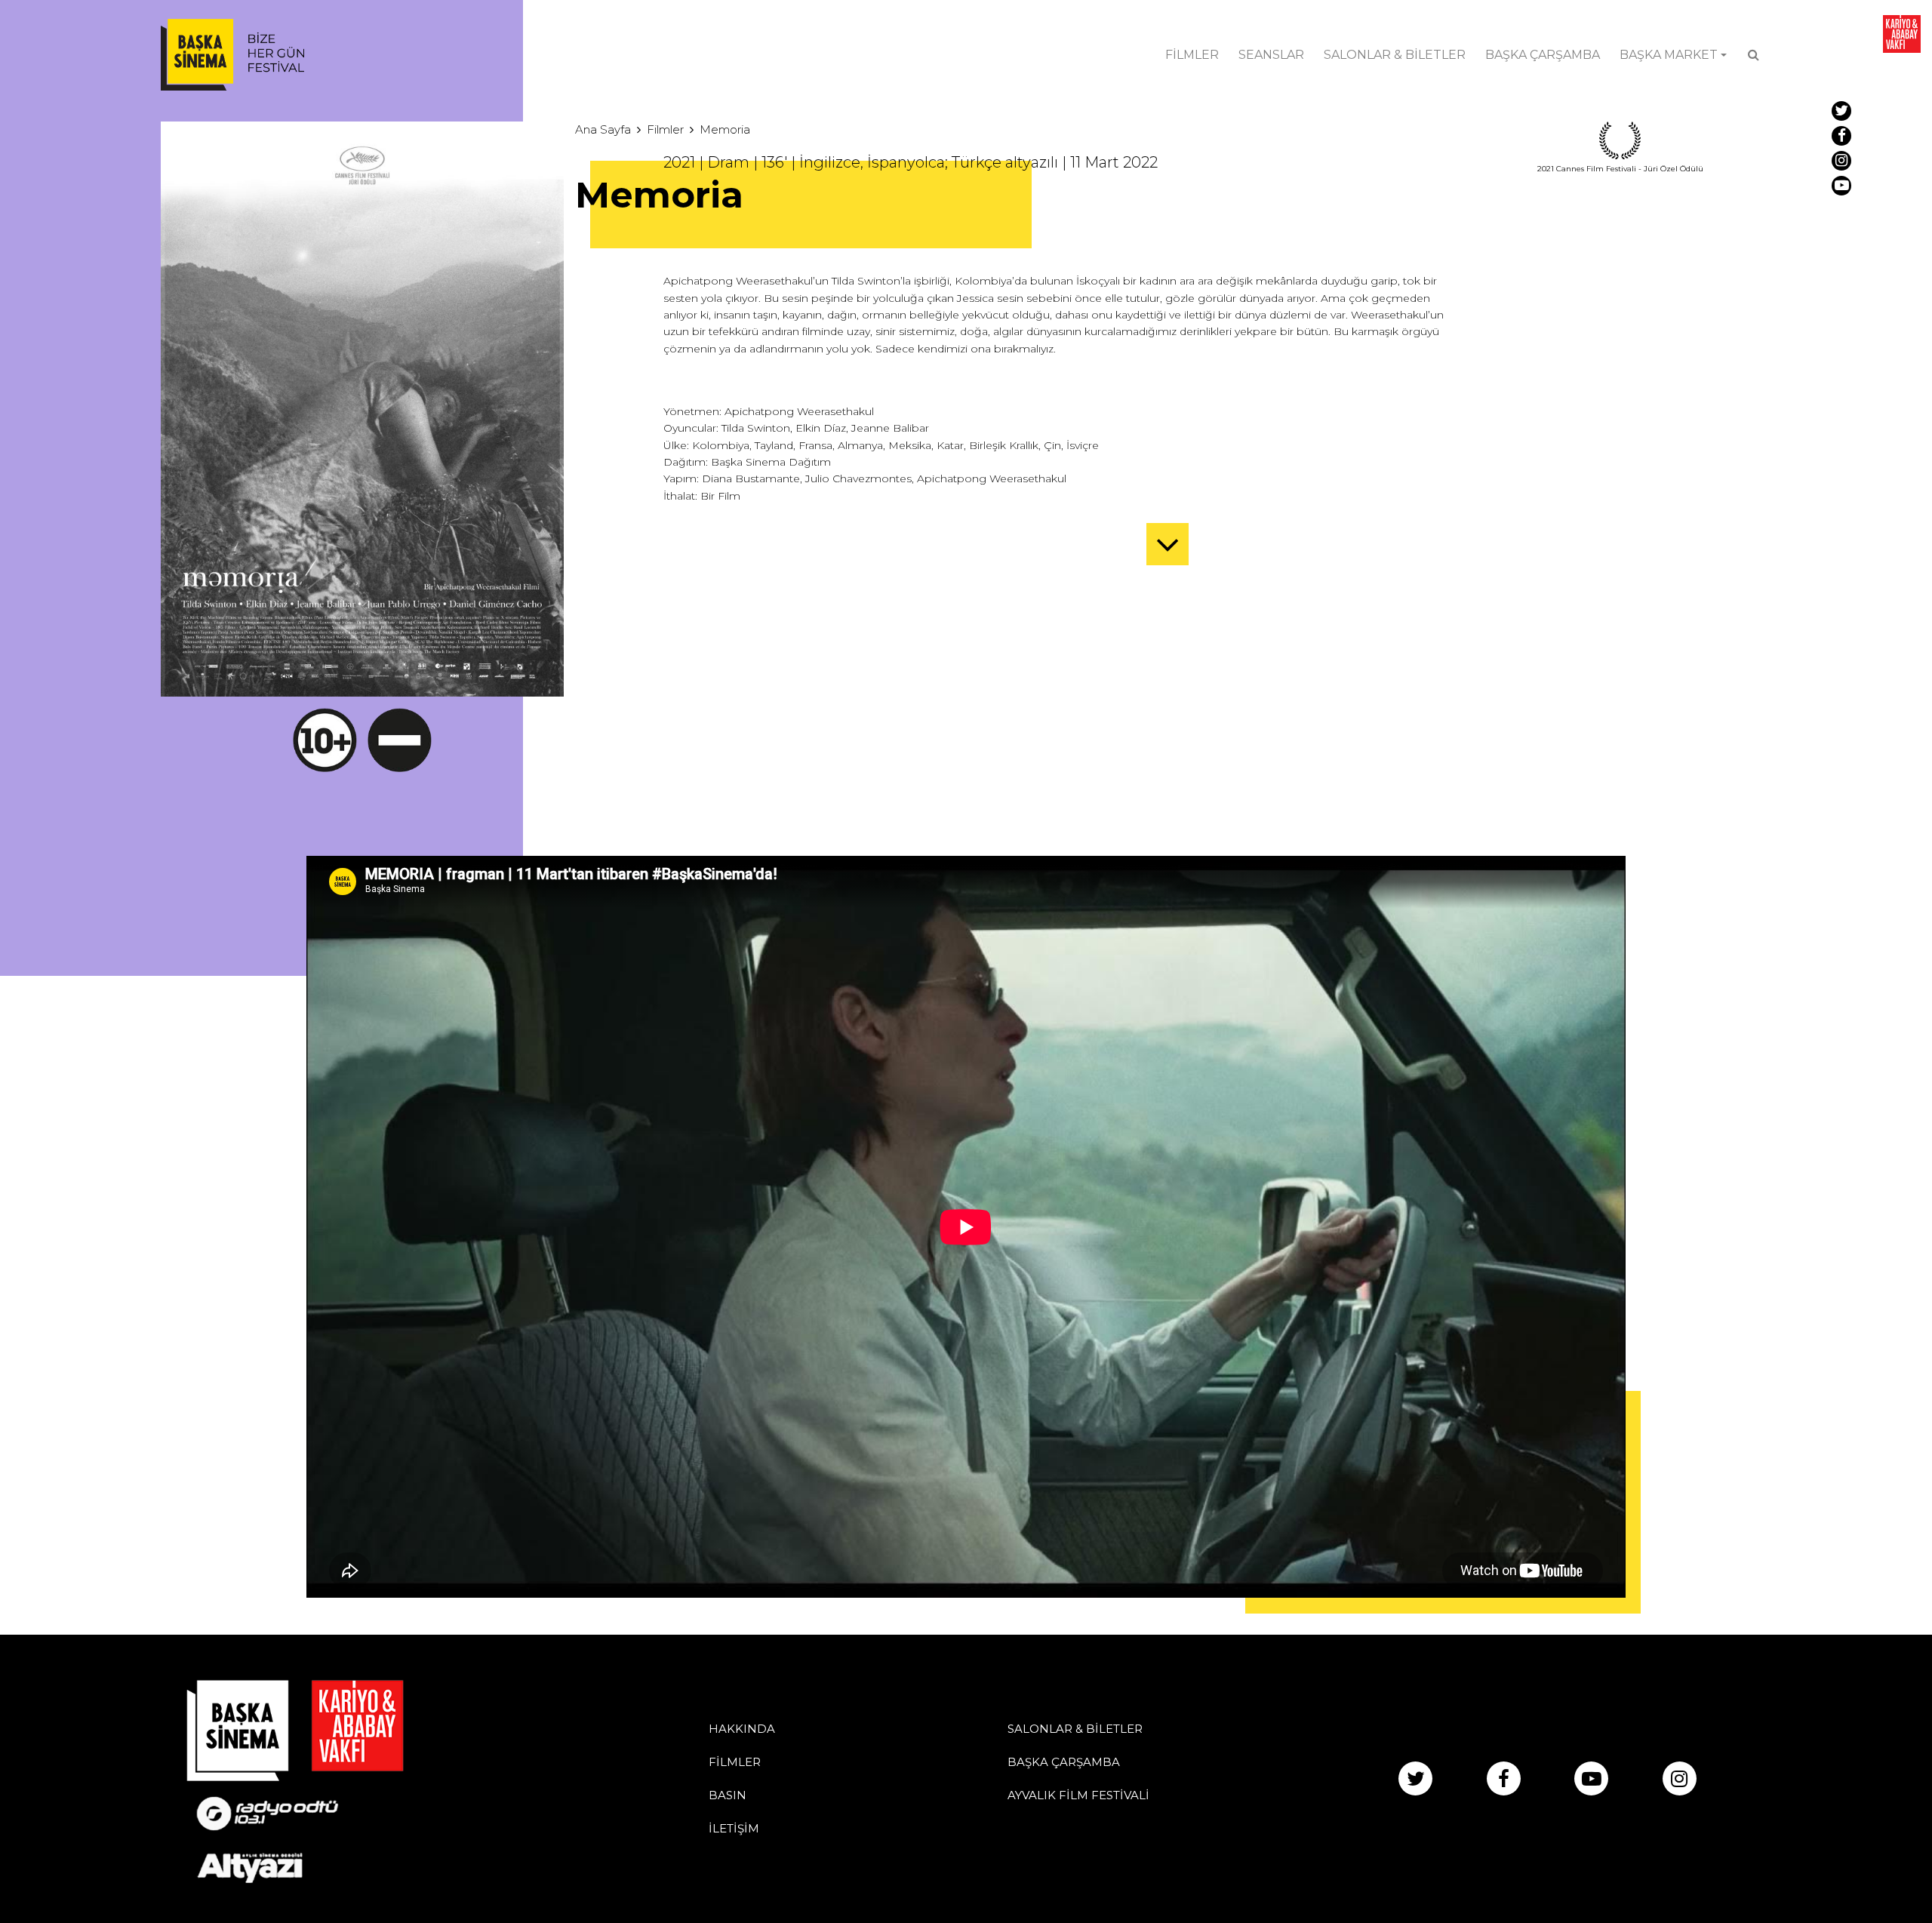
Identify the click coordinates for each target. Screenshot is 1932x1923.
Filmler (665, 129)
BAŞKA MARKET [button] (1669, 55)
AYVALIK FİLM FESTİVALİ (1078, 1795)
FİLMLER (1192, 55)
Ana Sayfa (603, 129)
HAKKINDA (742, 1729)
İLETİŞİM (734, 1828)
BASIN (728, 1795)
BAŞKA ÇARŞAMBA (1543, 55)
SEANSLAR (1271, 55)
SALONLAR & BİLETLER (1395, 55)
